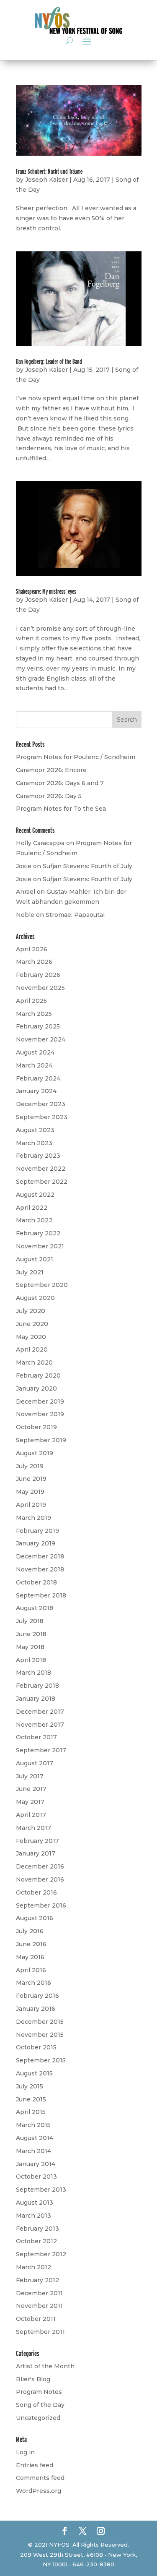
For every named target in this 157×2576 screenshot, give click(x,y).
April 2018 (31, 1660)
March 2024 (34, 1065)
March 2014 (33, 2151)
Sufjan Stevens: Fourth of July (88, 866)
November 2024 (41, 1039)
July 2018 (30, 1621)
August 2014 (35, 2138)
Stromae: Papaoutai (75, 915)
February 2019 (37, 1531)
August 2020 (35, 1298)
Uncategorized (38, 2418)
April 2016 (31, 1970)
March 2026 (34, 962)
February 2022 (38, 1233)
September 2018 (41, 1595)
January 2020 (36, 1388)
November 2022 (41, 1169)
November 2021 (40, 1246)
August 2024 (35, 1052)
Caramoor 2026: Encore (51, 770)
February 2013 (37, 2229)
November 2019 (40, 1414)
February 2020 (38, 1375)
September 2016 (41, 1905)
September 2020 (42, 1285)
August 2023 (35, 1130)
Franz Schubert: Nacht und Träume (49, 171)
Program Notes (39, 2392)
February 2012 (37, 2280)
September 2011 (40, 2332)
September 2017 (41, 1750)
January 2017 (36, 1853)
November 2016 (40, 1879)
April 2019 (31, 1505)
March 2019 (33, 1518)
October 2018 (36, 1582)
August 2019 (35, 1453)
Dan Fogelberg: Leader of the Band (49, 361)
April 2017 (31, 1815)
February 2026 (38, 975)
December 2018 (40, 1556)
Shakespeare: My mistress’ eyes (46, 591)
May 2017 (30, 1802)
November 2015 (40, 2035)
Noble (25, 915)
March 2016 (33, 1983)
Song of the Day (40, 2405)
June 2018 (31, 1634)
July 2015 (30, 2086)
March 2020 (34, 1362)
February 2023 (38, 1156)
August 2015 (34, 2073)
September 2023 (42, 1117)
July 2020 (31, 1311)
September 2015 (41, 2060)
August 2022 (35, 1195)
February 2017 (37, 1841)
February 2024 (38, 1078)
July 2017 (30, 1776)
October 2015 (36, 2047)
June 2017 (31, 1789)
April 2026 (32, 949)
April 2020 (32, 1349)
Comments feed (40, 2478)
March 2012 (33, 2267)
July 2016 (30, 1931)
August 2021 (35, 1259)
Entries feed (35, 2465)
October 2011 (36, 2319)
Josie (24, 866)
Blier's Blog (33, 2379)
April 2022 (32, 1208)
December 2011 (39, 2293)
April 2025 (31, 1001)
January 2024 (36, 1091)
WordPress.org (39, 2491)
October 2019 (36, 1427)
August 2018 (35, 1608)
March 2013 (33, 2216)
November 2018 (40, 1569)
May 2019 (30, 1492)
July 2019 (30, 1466)
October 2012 (36, 2241)
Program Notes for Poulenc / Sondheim (76, 757)
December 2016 (40, 1866)
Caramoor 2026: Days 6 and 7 (60, 783)
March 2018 (33, 1673)
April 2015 (31, 2112)
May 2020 (31, 1337)
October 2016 (36, 1892)
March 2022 (34, 1220)
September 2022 (42, 1182)
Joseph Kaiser (46, 180)
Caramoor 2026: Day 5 (49, 796)
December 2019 (40, 1402)
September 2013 (41, 2190)
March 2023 (34, 1143)
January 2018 (36, 1699)
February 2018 (37, 1686)
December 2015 (40, 2022)
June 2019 (31, 1479)
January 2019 (36, 1543)
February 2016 (37, 1996)
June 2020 (32, 1324)
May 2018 (30, 1647)
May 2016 (30, 1957)
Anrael (26, 892)
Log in (25, 2452)
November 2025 (40, 988)
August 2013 (35, 2203)
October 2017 (36, 1737)
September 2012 (41, 2254)
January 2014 (36, 2164)
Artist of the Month (45, 2366)
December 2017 (40, 1712)
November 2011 (39, 2306)
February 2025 (38, 1026)
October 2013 (36, 2177)
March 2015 (33, 2125)
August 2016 (35, 1918)
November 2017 (40, 1725)
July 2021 (30, 1272)
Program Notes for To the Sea (61, 809)
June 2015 (31, 2099)
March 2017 (33, 1828)
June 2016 (31, 1944)
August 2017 (35, 1763)
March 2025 (34, 1014)
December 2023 (41, 1104)
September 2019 (41, 1440)
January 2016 (36, 2009)
